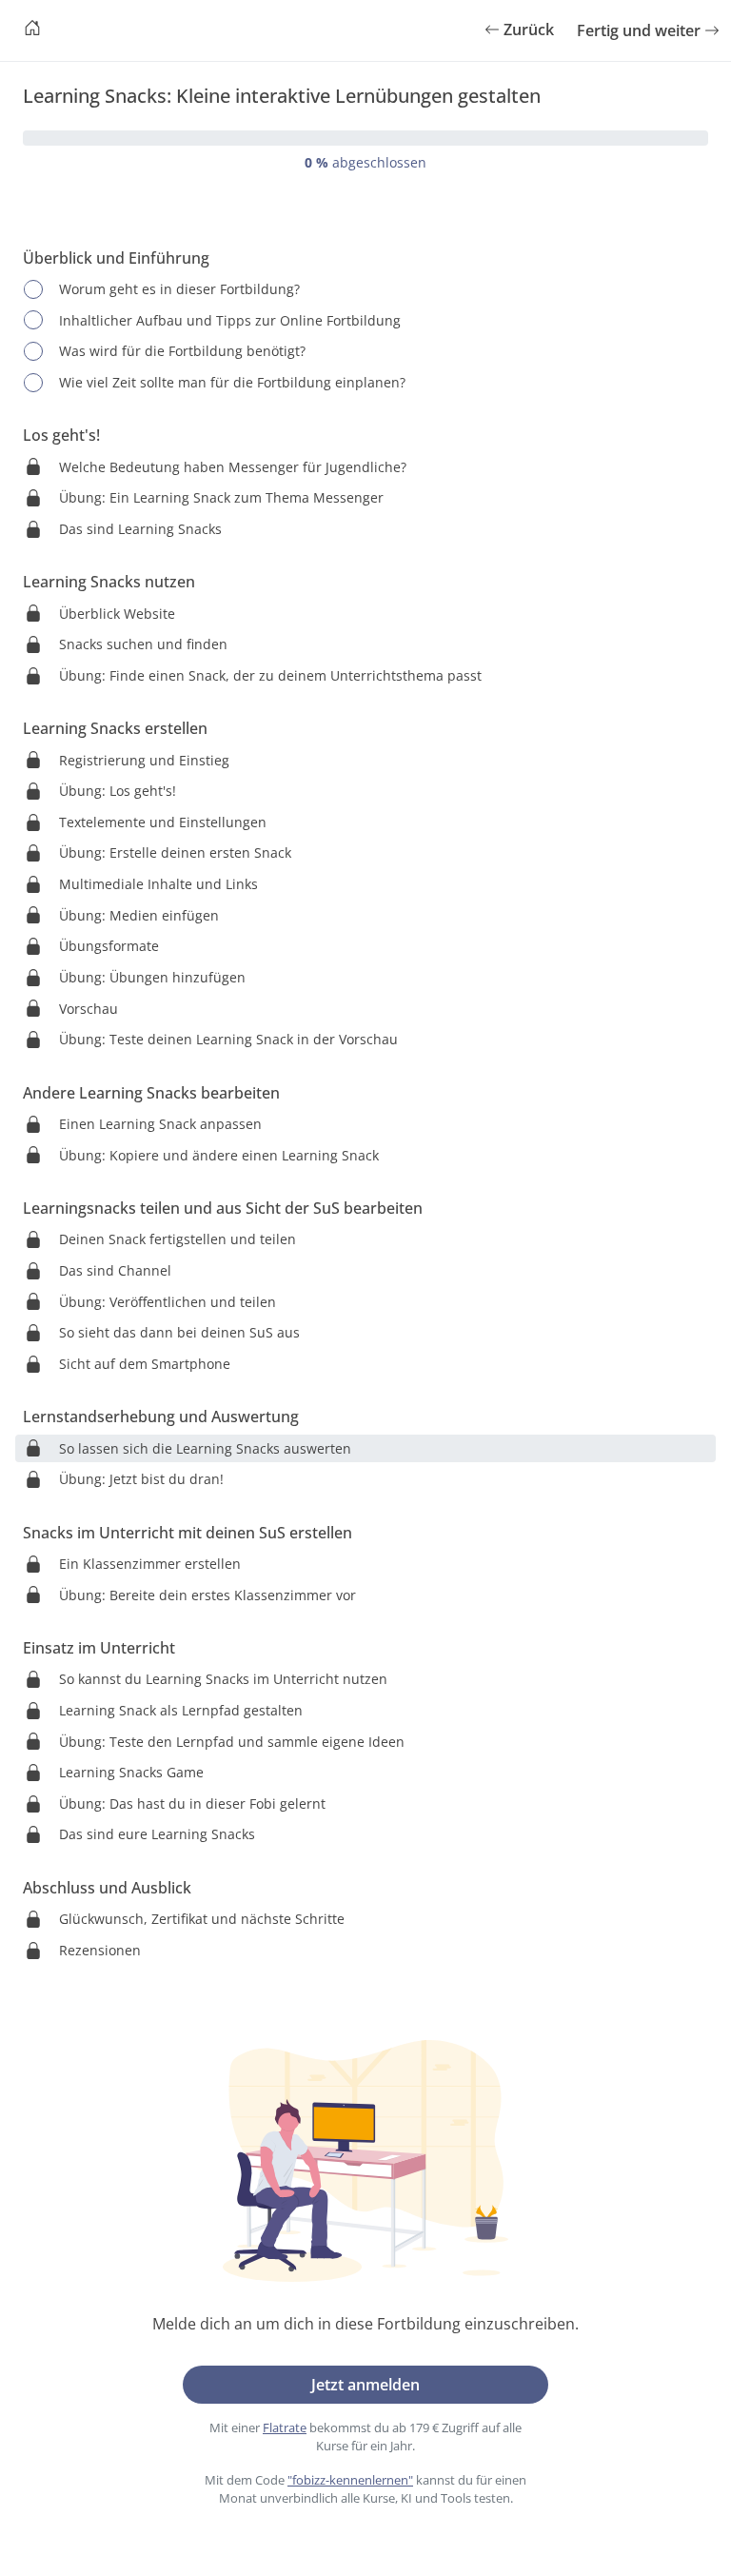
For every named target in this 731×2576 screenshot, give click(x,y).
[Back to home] (32, 30)
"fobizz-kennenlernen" (350, 2480)
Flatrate (285, 2427)
